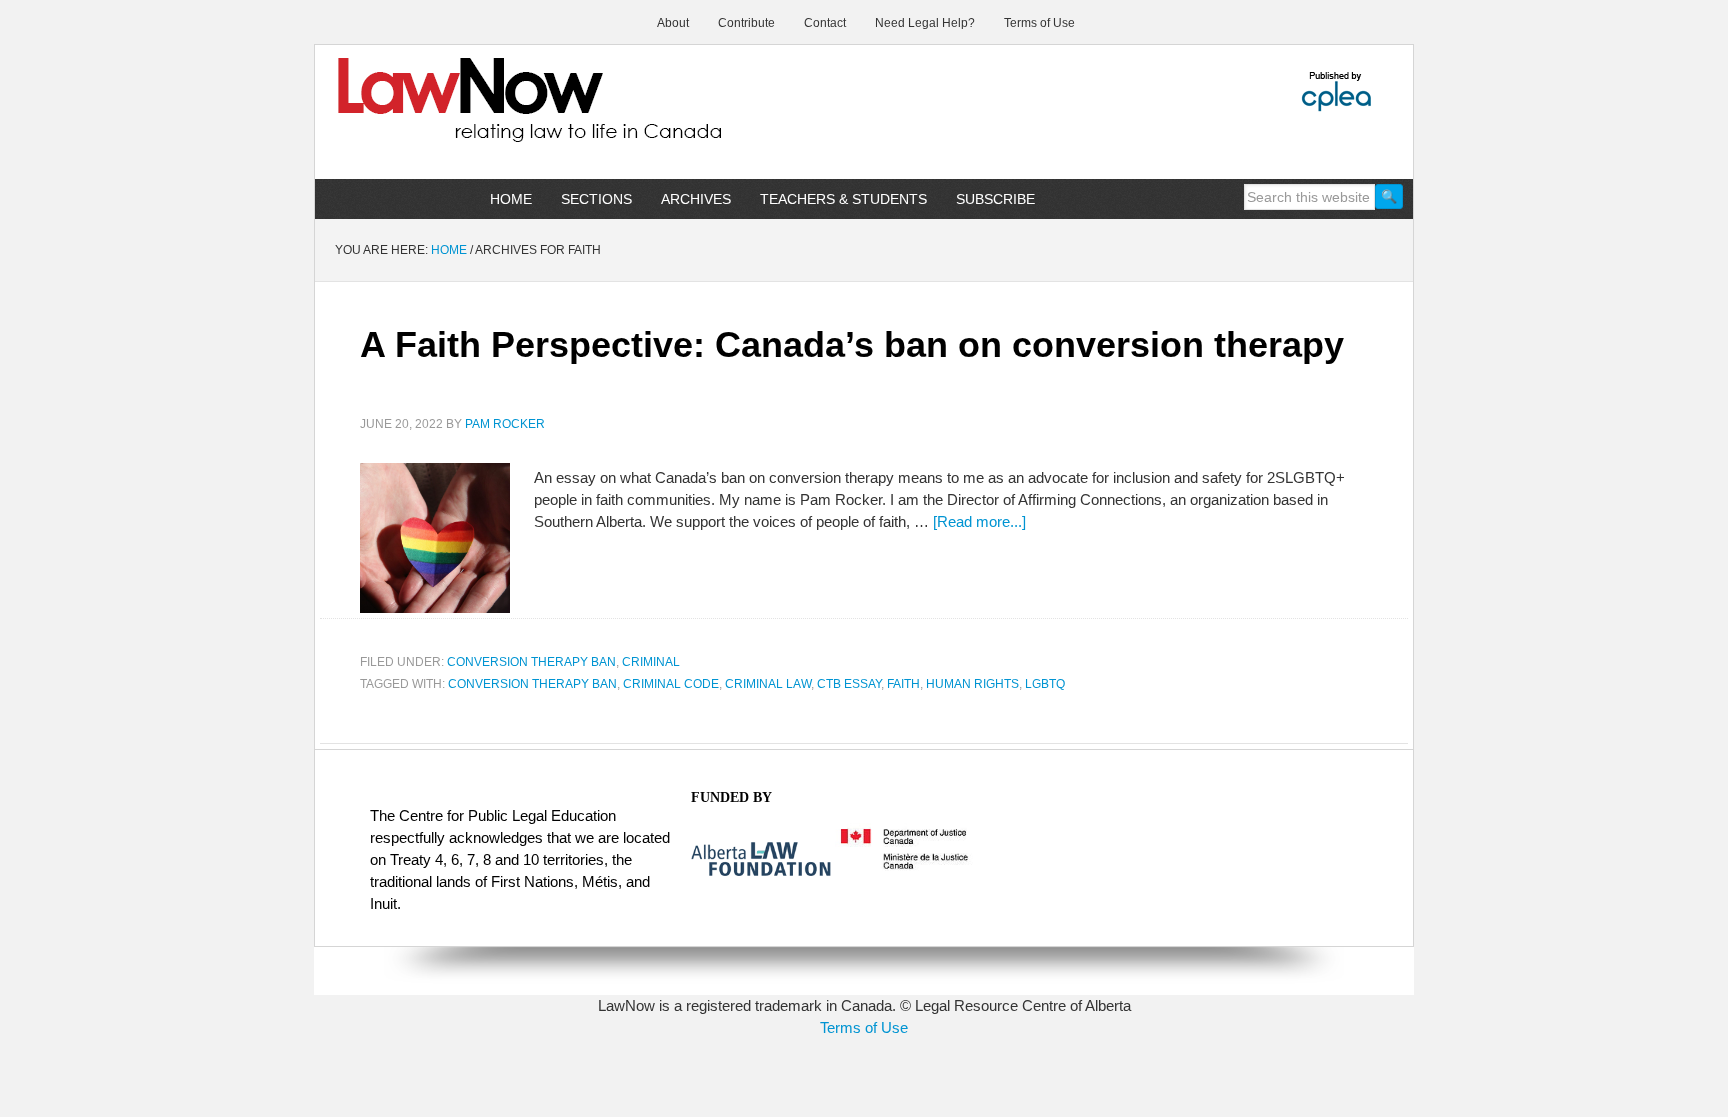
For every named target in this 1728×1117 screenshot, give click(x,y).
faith (903, 684)
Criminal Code (671, 684)
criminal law (768, 684)
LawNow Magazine (485, 114)
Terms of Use (864, 1027)
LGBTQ (1045, 684)
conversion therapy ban (532, 684)
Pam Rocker (505, 424)
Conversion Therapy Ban (531, 662)
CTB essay (849, 684)
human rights (972, 684)
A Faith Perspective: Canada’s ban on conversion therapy (852, 344)
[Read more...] (979, 521)
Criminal (651, 662)
